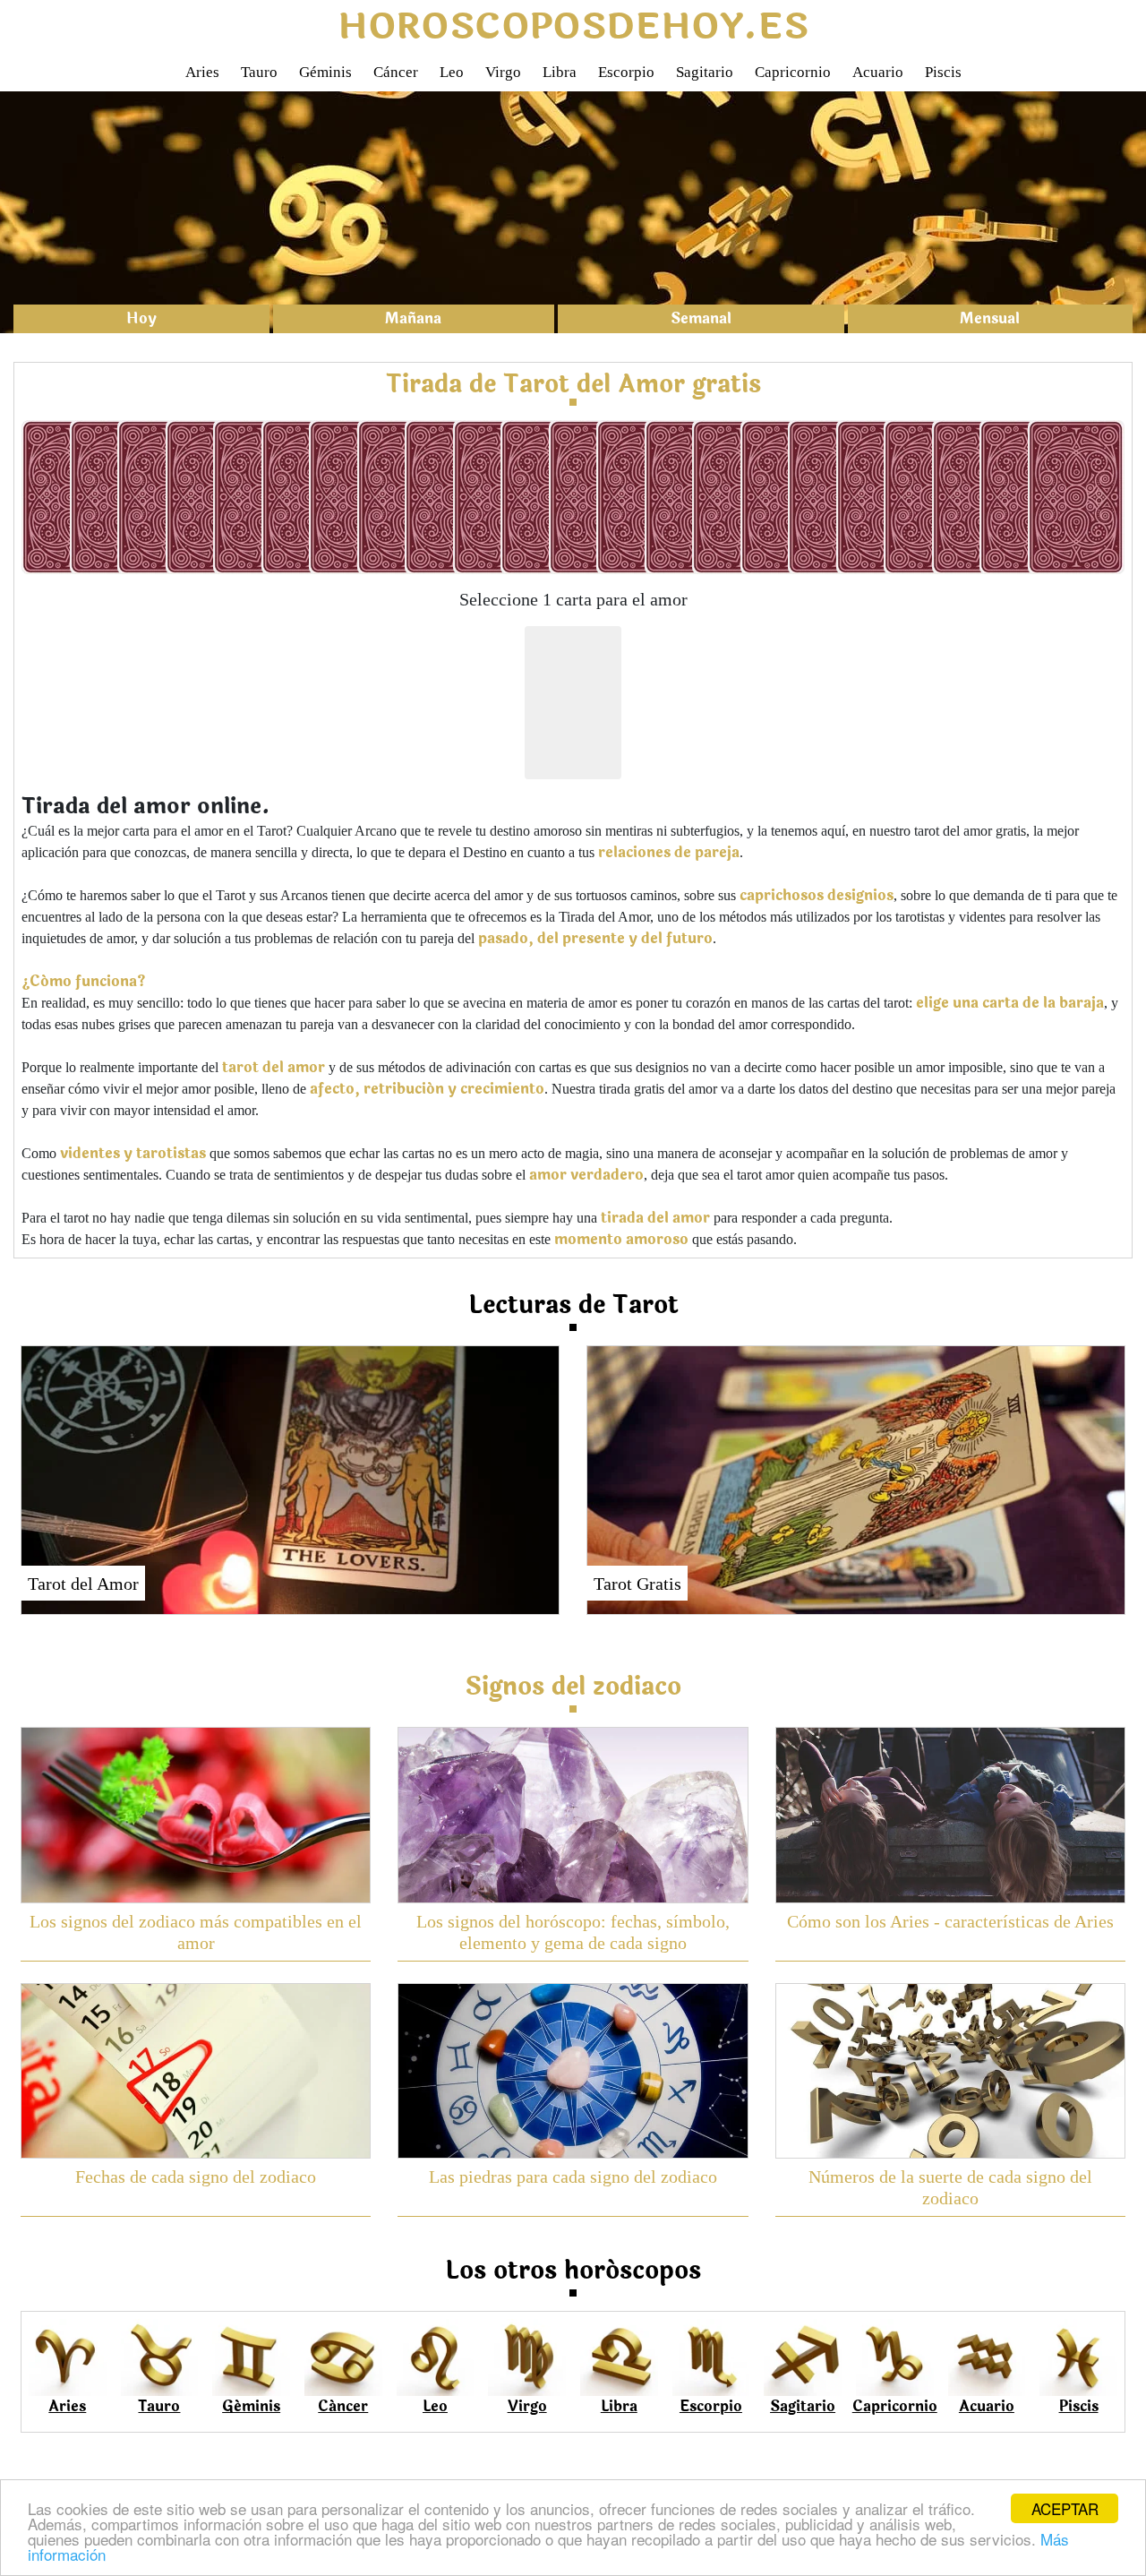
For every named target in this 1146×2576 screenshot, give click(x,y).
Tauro (259, 72)
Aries (202, 72)
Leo (452, 72)
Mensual (990, 318)
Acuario (878, 72)
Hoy (141, 318)
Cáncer (396, 72)
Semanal (701, 318)
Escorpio (626, 72)
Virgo (503, 72)
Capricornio (793, 72)
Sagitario (705, 72)
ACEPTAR (1065, 2508)
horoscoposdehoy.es (573, 27)
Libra (560, 72)
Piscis (943, 72)
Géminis (325, 72)
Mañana (413, 318)
